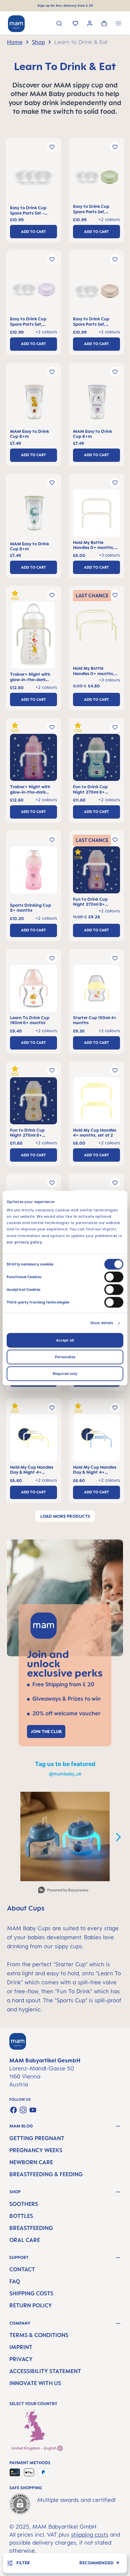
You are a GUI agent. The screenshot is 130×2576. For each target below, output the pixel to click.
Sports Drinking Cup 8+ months (30, 908)
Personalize (65, 1357)
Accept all (65, 1340)
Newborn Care (31, 2162)
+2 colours (109, 911)
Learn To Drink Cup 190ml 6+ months (30, 1020)
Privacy (21, 2359)
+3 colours (109, 680)
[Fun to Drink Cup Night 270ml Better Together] (96, 759)
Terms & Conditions (39, 2335)
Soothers (24, 2204)
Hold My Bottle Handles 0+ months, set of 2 (94, 545)
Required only (65, 1374)
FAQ (15, 2281)
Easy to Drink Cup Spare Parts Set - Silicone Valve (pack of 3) (32, 210)
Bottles (21, 2216)
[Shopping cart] (104, 24)
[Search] (59, 24)
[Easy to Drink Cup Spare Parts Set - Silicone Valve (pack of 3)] (33, 179)
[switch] (114, 1277)
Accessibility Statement (45, 2371)
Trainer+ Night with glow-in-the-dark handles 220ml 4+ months (30, 677)
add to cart (33, 232)
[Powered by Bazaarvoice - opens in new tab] (63, 1891)
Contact (22, 2269)
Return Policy (31, 2305)
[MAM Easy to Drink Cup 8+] (33, 404)
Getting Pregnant (37, 2138)
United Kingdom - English (34, 2448)
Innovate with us (35, 2383)
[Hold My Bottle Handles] (96, 515)
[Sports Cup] (33, 875)
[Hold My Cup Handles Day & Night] (33, 1440)
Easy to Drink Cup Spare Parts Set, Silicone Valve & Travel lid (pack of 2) (95, 209)
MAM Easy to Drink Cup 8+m (29, 434)
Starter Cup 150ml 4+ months (95, 1020)
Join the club (46, 1731)
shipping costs (90, 2535)
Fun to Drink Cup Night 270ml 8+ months (90, 789)
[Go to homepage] (16, 24)
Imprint (21, 2347)
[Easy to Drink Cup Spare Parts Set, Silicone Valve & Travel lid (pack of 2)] (96, 179)
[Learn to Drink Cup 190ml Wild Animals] (33, 990)
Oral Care (25, 2240)
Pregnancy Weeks (36, 2150)
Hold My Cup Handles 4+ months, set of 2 (95, 1133)
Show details (102, 1323)
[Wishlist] (75, 24)
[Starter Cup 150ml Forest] (96, 990)
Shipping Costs (31, 2293)
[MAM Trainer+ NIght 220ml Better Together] (33, 637)
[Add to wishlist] (52, 147)
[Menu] (118, 24)
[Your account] (90, 24)
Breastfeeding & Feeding (46, 2174)
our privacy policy (24, 1242)
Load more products (65, 1516)
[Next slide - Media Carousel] (118, 1837)
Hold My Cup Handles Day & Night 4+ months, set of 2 (32, 1470)
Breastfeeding (31, 2228)
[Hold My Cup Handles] (96, 1102)
